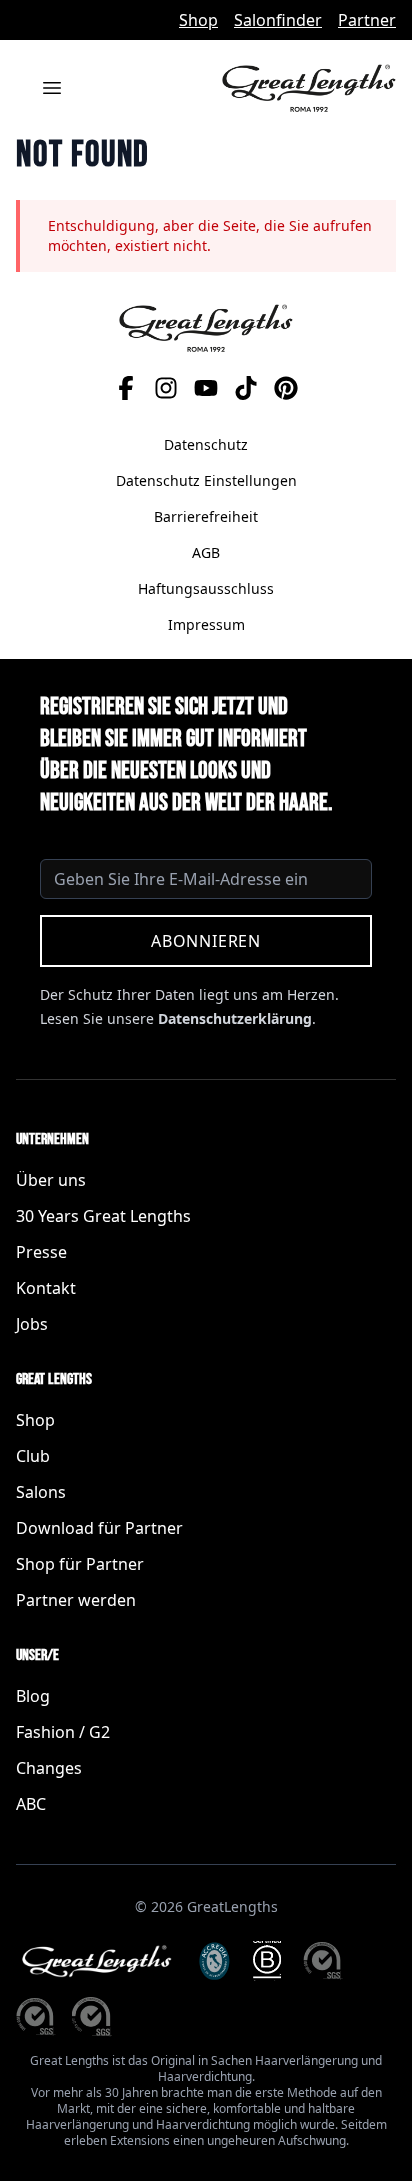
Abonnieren (206, 941)
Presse (41, 1252)
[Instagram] (166, 388)
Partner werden (76, 1600)
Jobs (32, 1324)
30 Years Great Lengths (103, 1216)
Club (33, 1456)
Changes (49, 1768)
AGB (206, 552)
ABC (31, 1804)
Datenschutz (206, 444)
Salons (41, 1492)
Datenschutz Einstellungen (206, 480)
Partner (367, 20)
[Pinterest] (286, 388)
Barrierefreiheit (206, 516)
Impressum (206, 624)
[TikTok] (246, 388)
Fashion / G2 (63, 1732)
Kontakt (46, 1288)
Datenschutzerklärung (235, 1018)
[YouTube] (206, 388)
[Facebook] (126, 388)
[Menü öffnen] (52, 88)
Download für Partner (99, 1528)
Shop (198, 20)
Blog (33, 1696)
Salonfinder (278, 20)
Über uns (51, 1180)
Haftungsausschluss (206, 588)
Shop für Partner (80, 1564)
